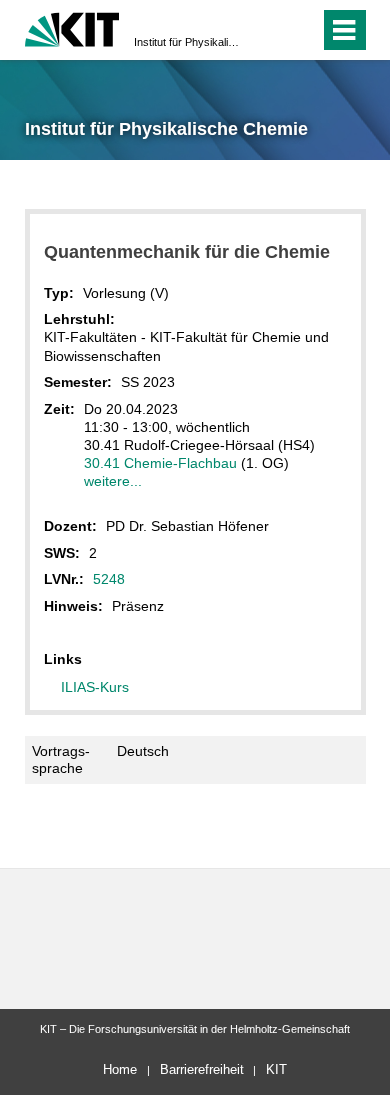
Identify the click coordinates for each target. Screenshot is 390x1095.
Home (120, 1069)
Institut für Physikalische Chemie (189, 42)
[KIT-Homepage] (72, 27)
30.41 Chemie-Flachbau (160, 463)
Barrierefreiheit (202, 1069)
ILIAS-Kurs (95, 687)
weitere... (113, 481)
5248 (109, 579)
